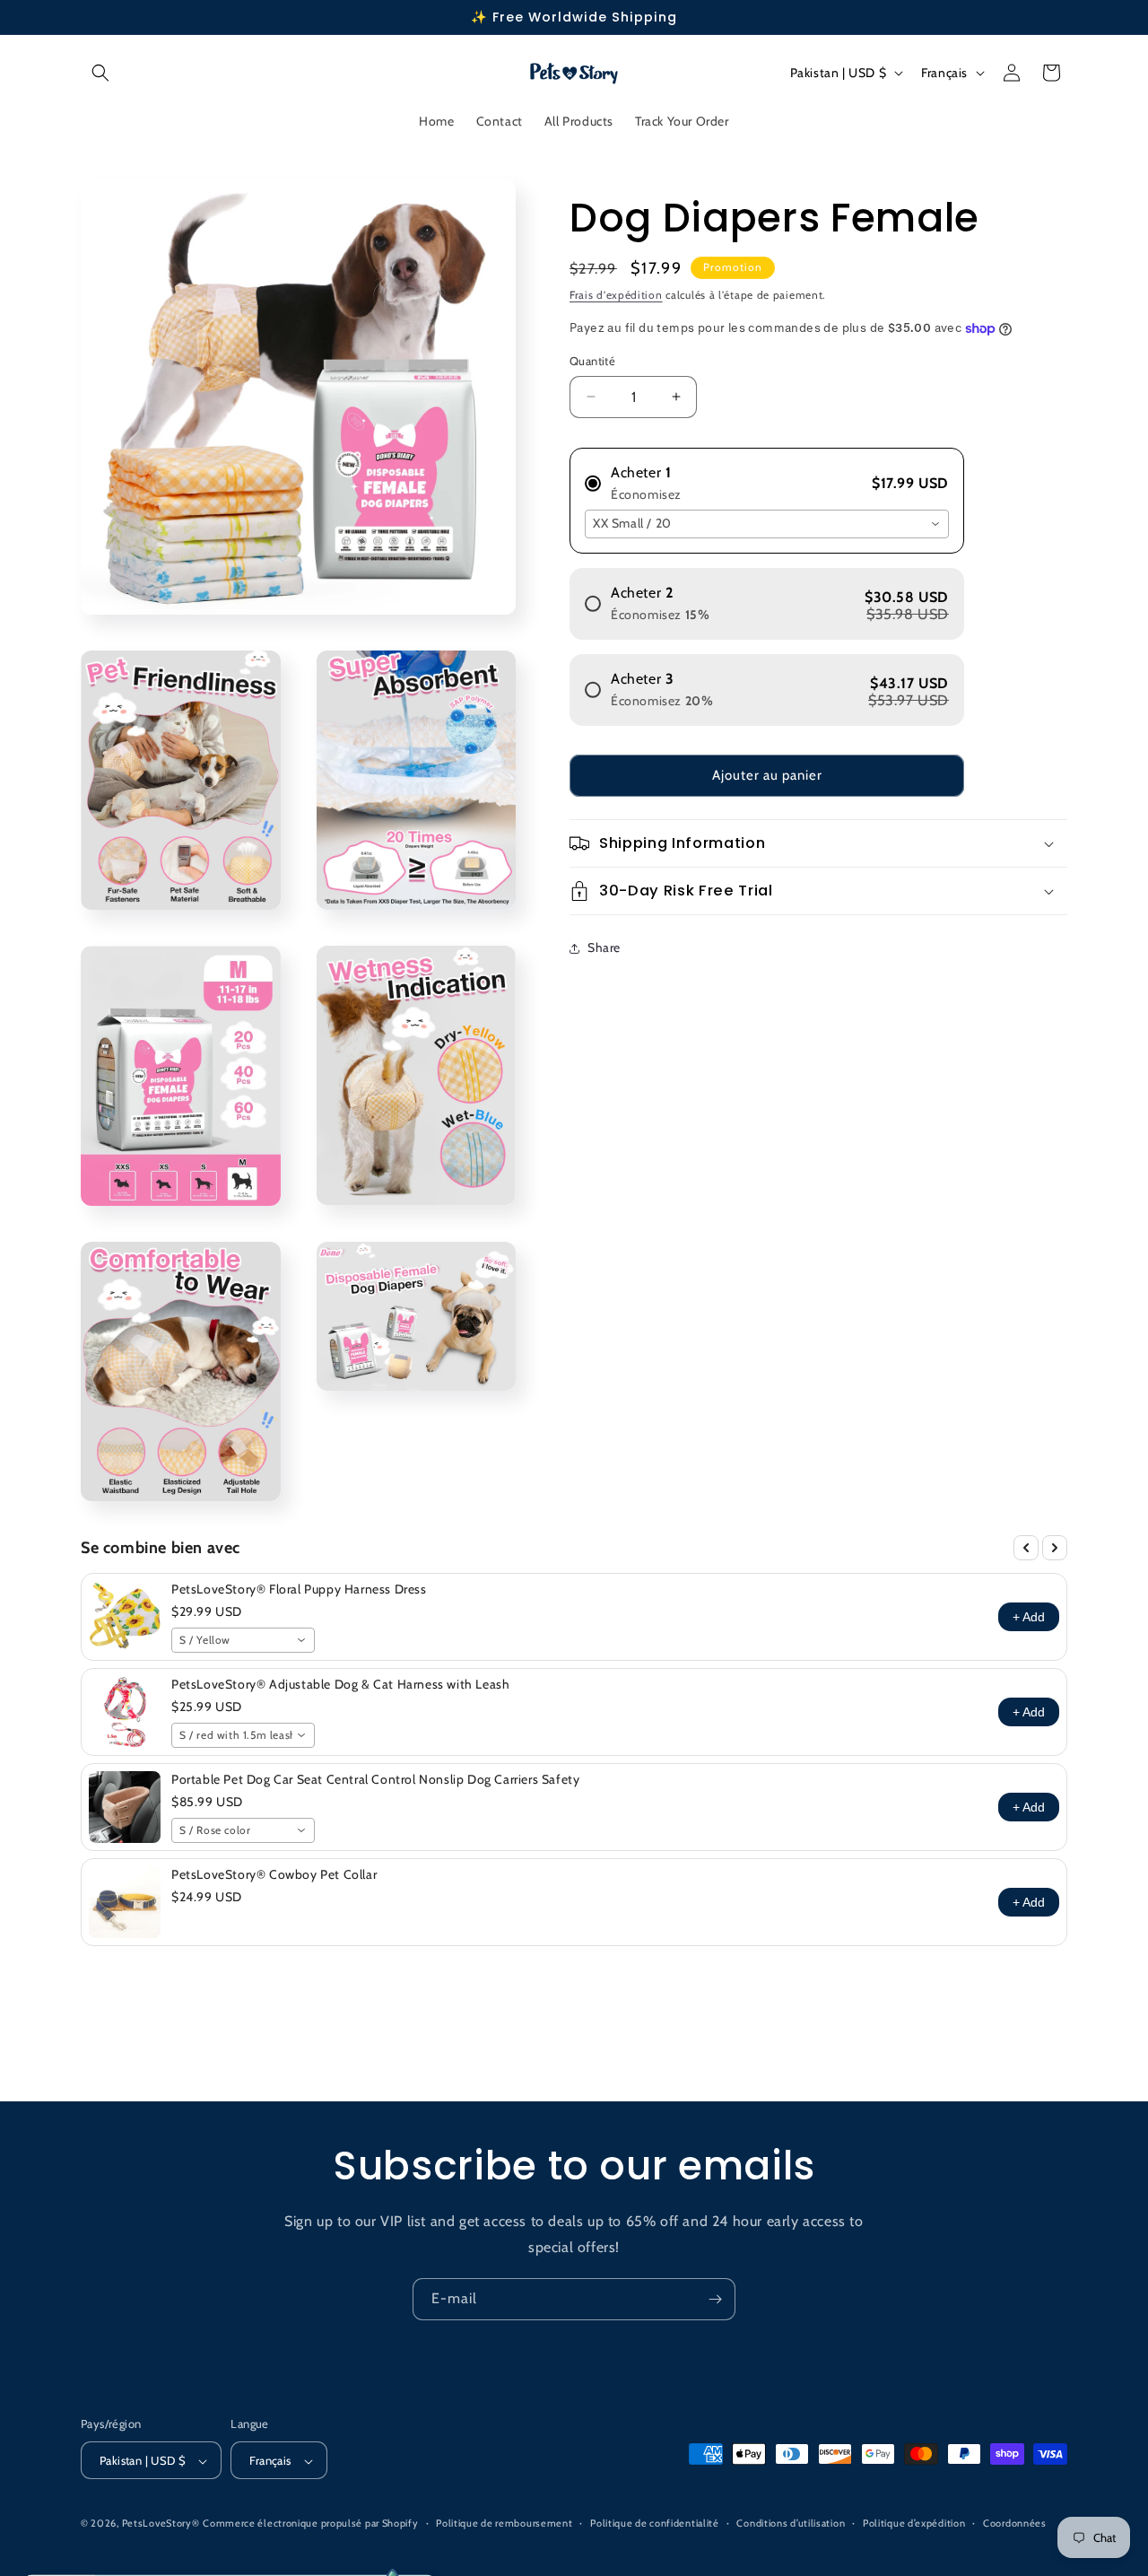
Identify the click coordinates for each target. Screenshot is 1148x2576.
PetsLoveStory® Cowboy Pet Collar (274, 1874)
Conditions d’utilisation (791, 2523)
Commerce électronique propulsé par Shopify (310, 2524)
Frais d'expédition (616, 295)
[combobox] (767, 524)
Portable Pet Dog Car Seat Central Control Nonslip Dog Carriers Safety (375, 1779)
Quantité (592, 361)
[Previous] (1026, 1548)
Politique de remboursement (504, 2523)
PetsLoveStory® (161, 2524)
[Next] (1055, 1548)
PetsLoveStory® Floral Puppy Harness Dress (299, 1589)
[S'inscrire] (715, 2299)
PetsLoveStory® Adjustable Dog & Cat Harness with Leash (340, 1684)
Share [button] (604, 947)
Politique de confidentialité (655, 2523)
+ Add (1029, 1617)
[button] (100, 73)
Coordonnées (1015, 2523)
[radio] (767, 476)
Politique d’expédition (914, 2523)
